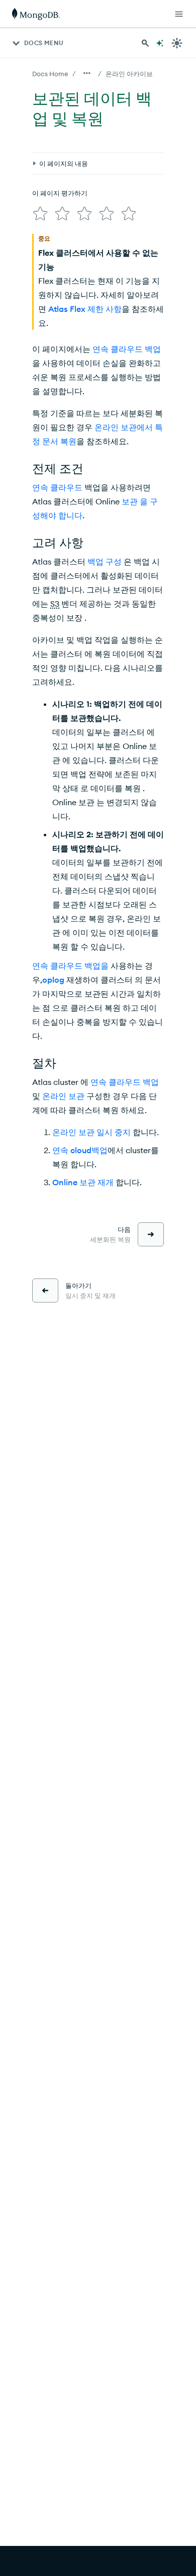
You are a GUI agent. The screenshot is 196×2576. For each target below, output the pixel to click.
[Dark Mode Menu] (177, 43)
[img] (40, 214)
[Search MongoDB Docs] (145, 43)
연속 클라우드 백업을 (70, 966)
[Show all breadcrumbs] (87, 73)
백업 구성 (105, 562)
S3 (55, 604)
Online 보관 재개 (83, 1182)
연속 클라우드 (57, 487)
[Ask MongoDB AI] (160, 43)
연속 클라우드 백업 (127, 349)
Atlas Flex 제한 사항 (85, 309)
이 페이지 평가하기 (60, 193)
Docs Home (50, 74)
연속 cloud (72, 1150)
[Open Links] (179, 14)
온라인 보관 (63, 1096)
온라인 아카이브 (129, 74)
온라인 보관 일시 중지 (91, 1132)
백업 (100, 1150)
